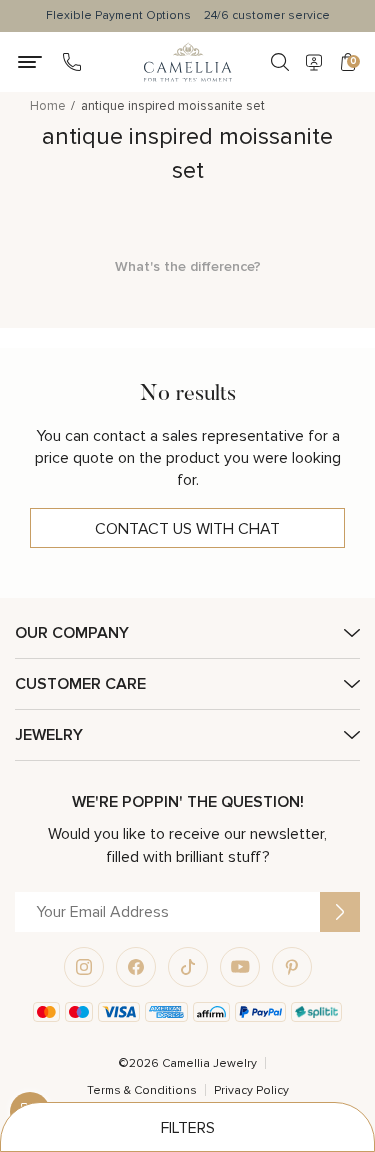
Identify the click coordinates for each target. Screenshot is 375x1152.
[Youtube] (240, 967)
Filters (188, 1128)
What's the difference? (188, 266)
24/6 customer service (267, 15)
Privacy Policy (251, 1090)
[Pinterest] (292, 967)
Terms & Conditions (142, 1090)
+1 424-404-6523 (72, 62)
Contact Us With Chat (187, 529)
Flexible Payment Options (118, 15)
